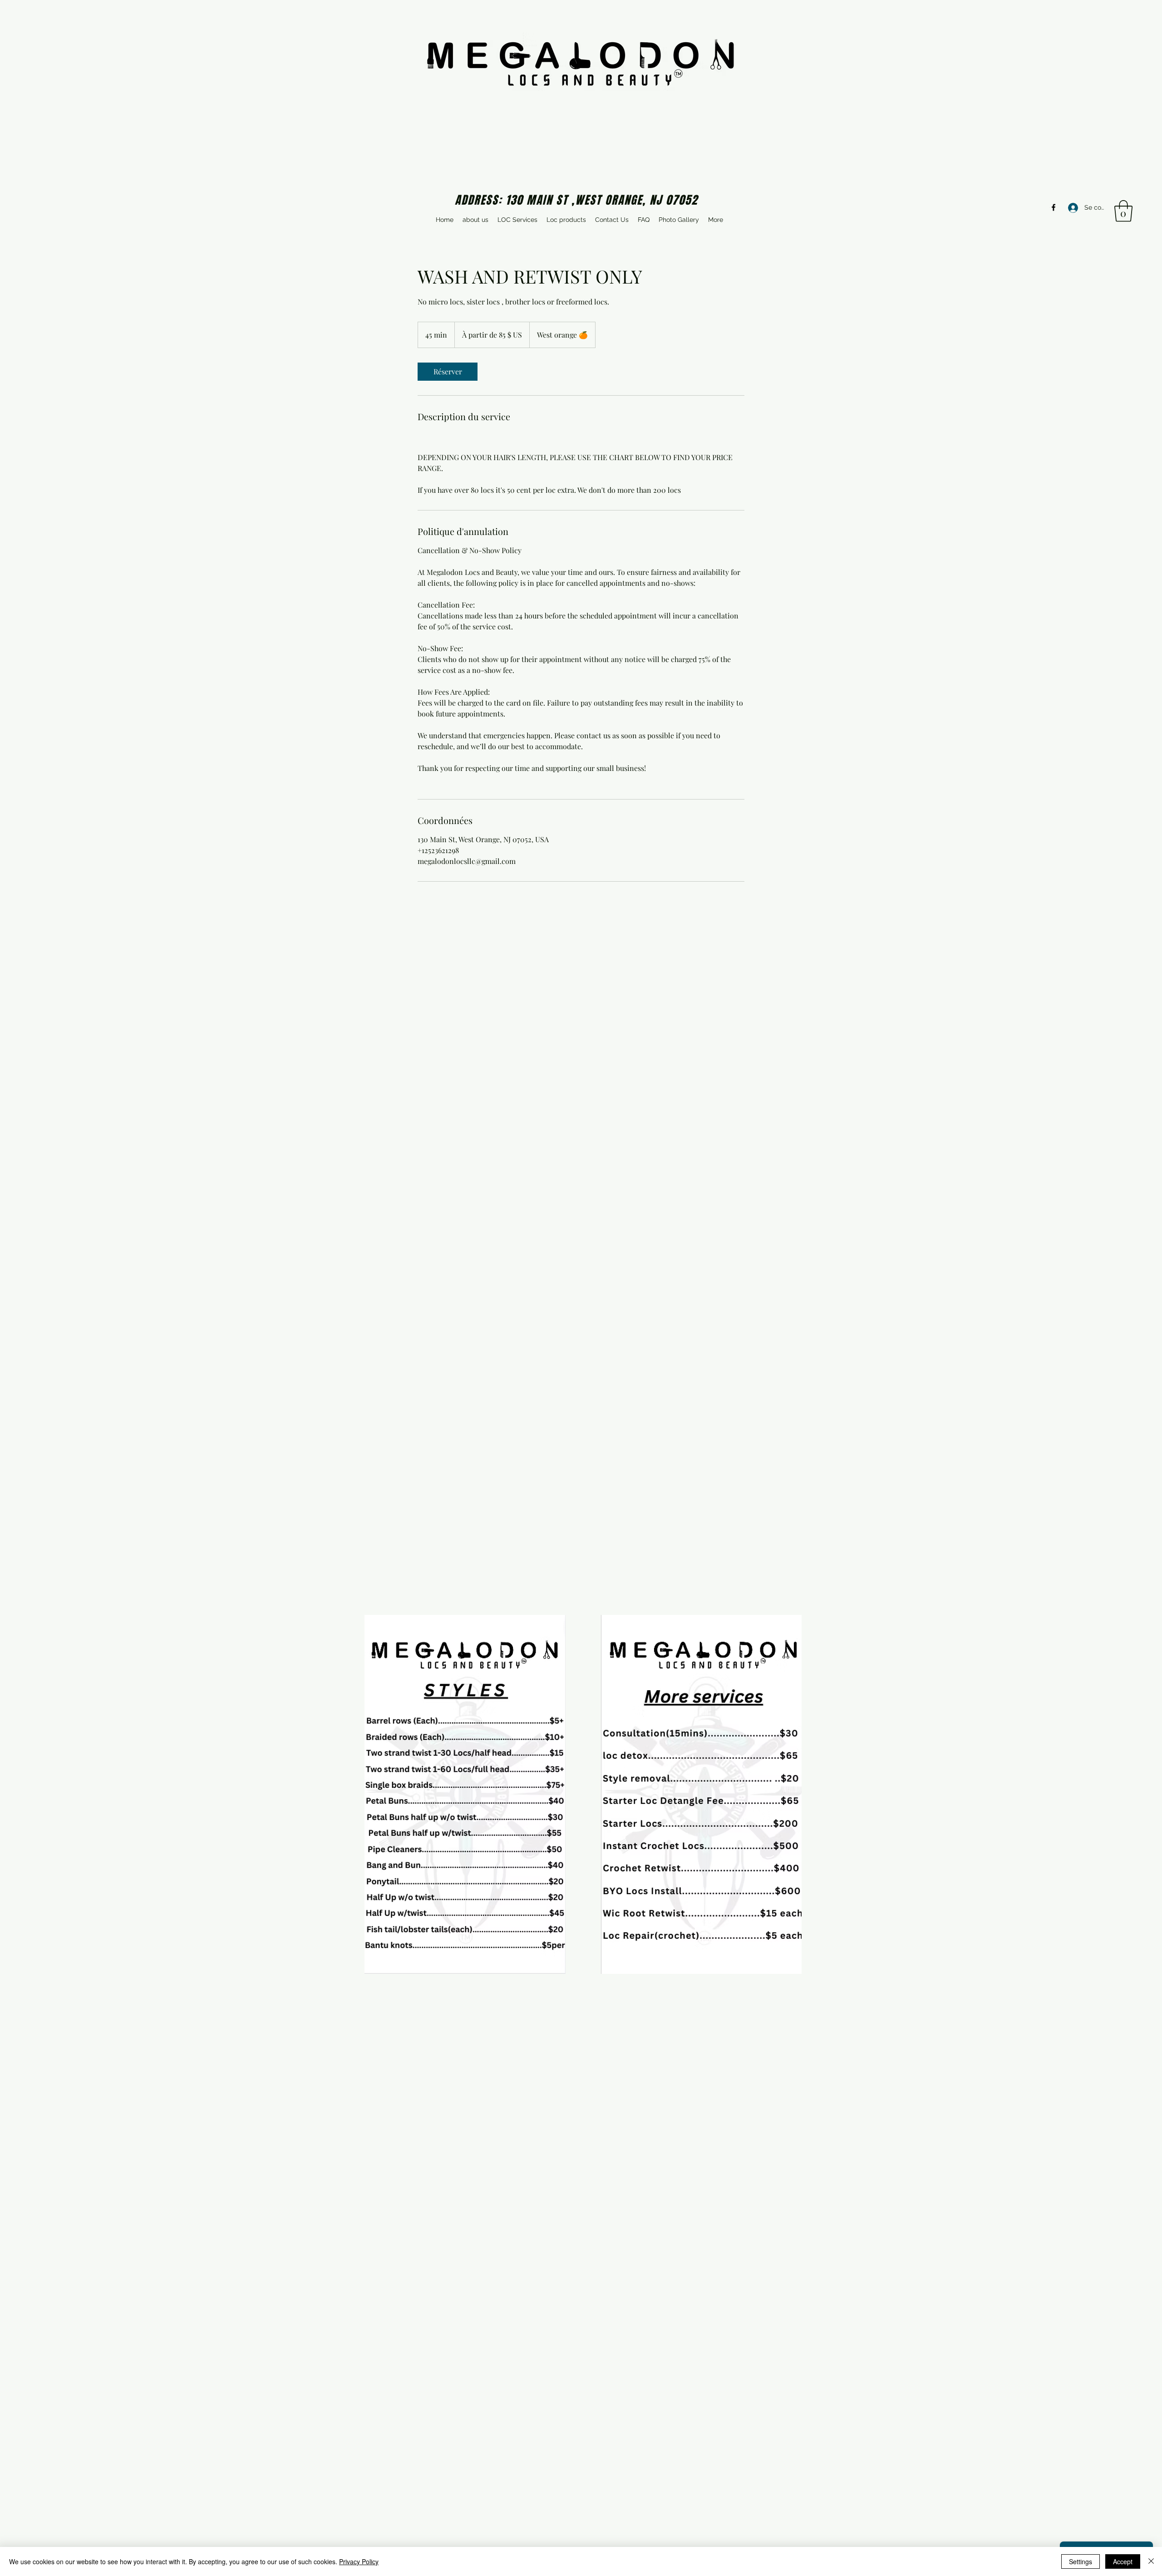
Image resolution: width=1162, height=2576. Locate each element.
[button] (1123, 211)
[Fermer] (1151, 2561)
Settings (1081, 2561)
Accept (1123, 2561)
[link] (448, 372)
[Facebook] (1054, 207)
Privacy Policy (359, 2561)
